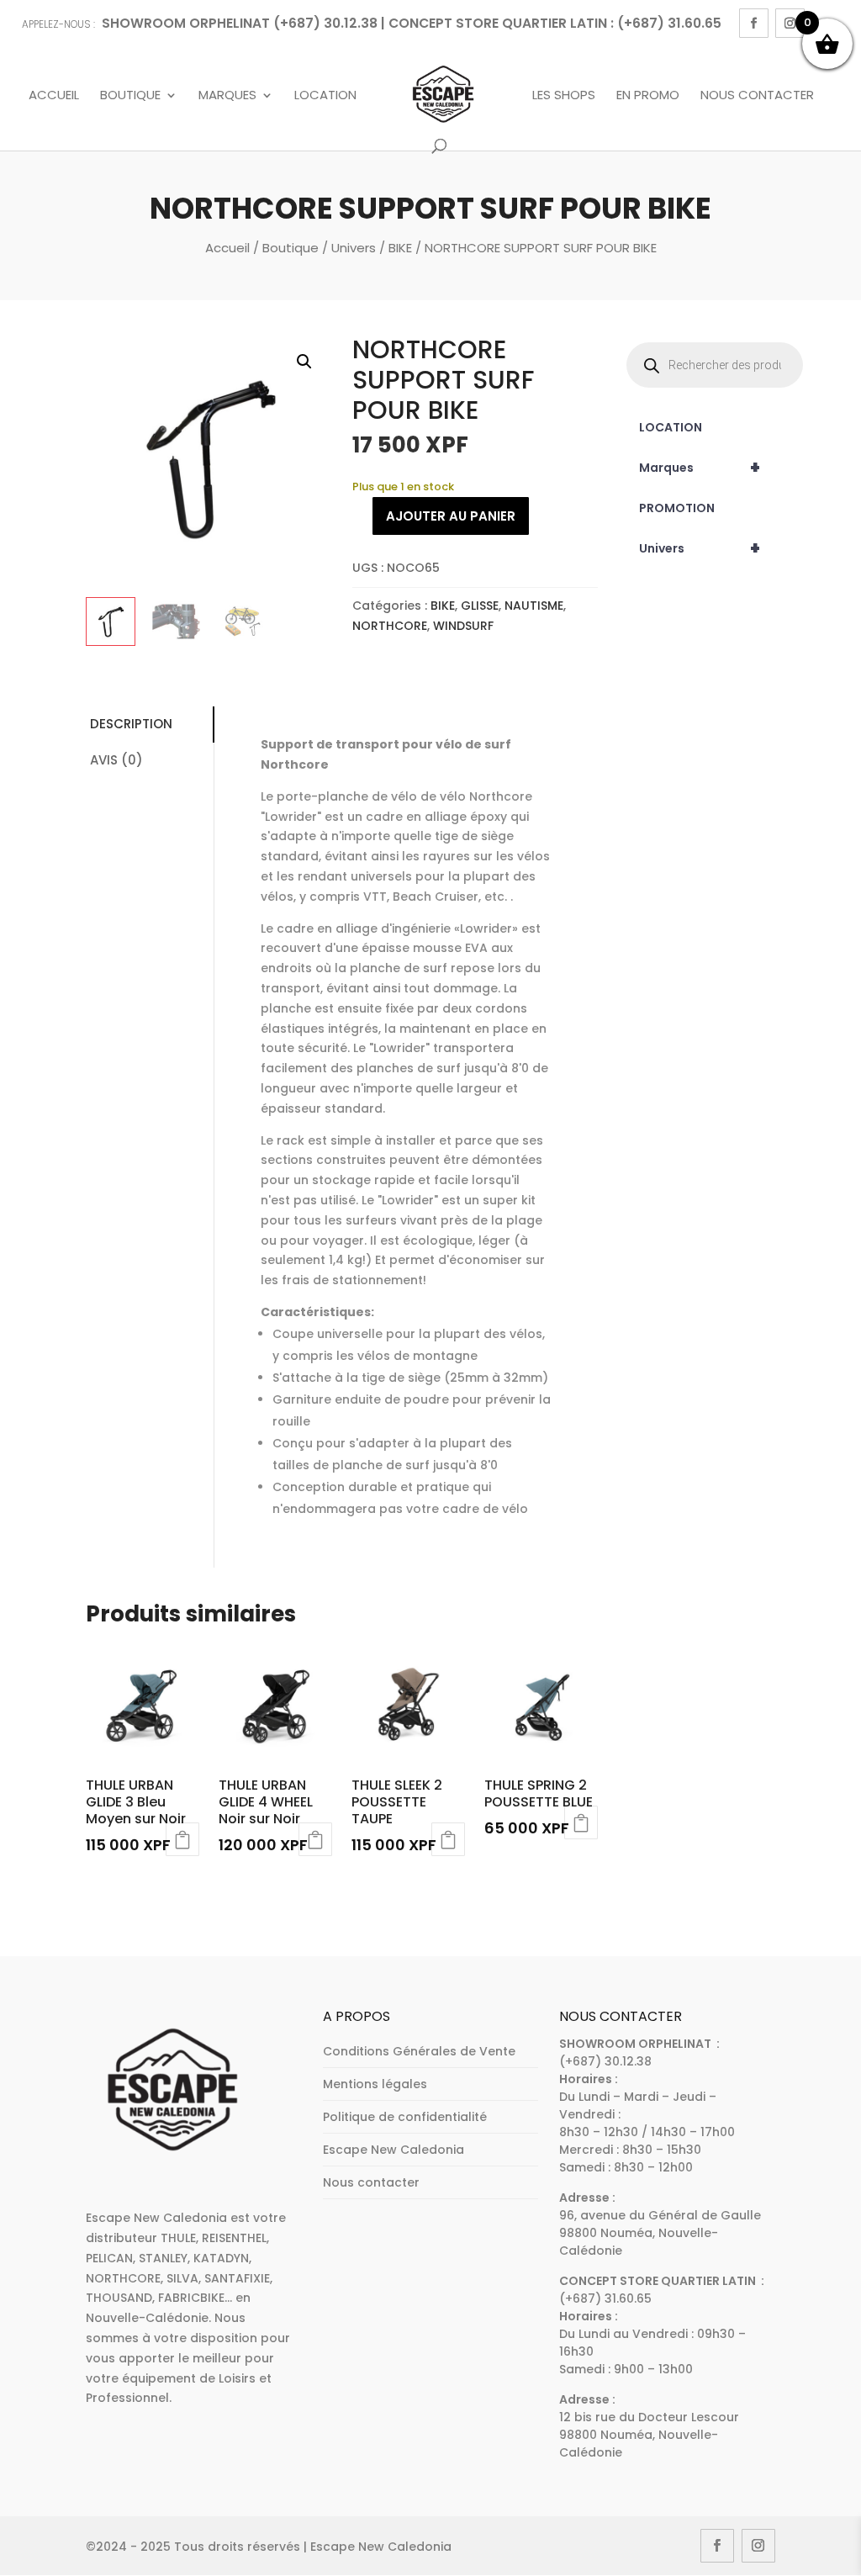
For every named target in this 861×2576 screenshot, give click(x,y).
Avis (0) (116, 760)
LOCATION (671, 427)
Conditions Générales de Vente (419, 2051)
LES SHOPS (564, 96)
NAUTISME (534, 606)
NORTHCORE (390, 626)
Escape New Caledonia (394, 2150)
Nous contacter (371, 2182)
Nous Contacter (757, 96)
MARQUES (227, 96)
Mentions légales (375, 2084)
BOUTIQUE (130, 96)
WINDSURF (463, 626)
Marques (700, 468)
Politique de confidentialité (405, 2117)
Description (131, 724)
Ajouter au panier (451, 516)
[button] (304, 362)
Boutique (291, 248)
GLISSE (480, 606)
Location (325, 96)
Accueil (54, 96)
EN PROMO (648, 96)
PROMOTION (677, 508)
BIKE (400, 248)
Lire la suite (182, 1839)
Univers (354, 248)
